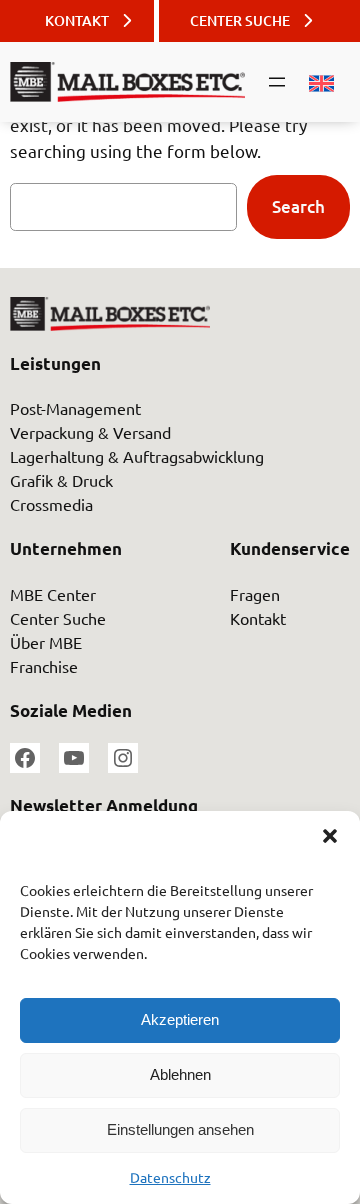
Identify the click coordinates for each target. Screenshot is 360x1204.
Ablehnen (180, 1074)
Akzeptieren (180, 1019)
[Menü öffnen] (277, 82)
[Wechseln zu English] (311, 84)
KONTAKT (77, 20)
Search (298, 206)
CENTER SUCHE (240, 20)
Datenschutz (170, 1177)
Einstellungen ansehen (180, 1129)
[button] (330, 836)
